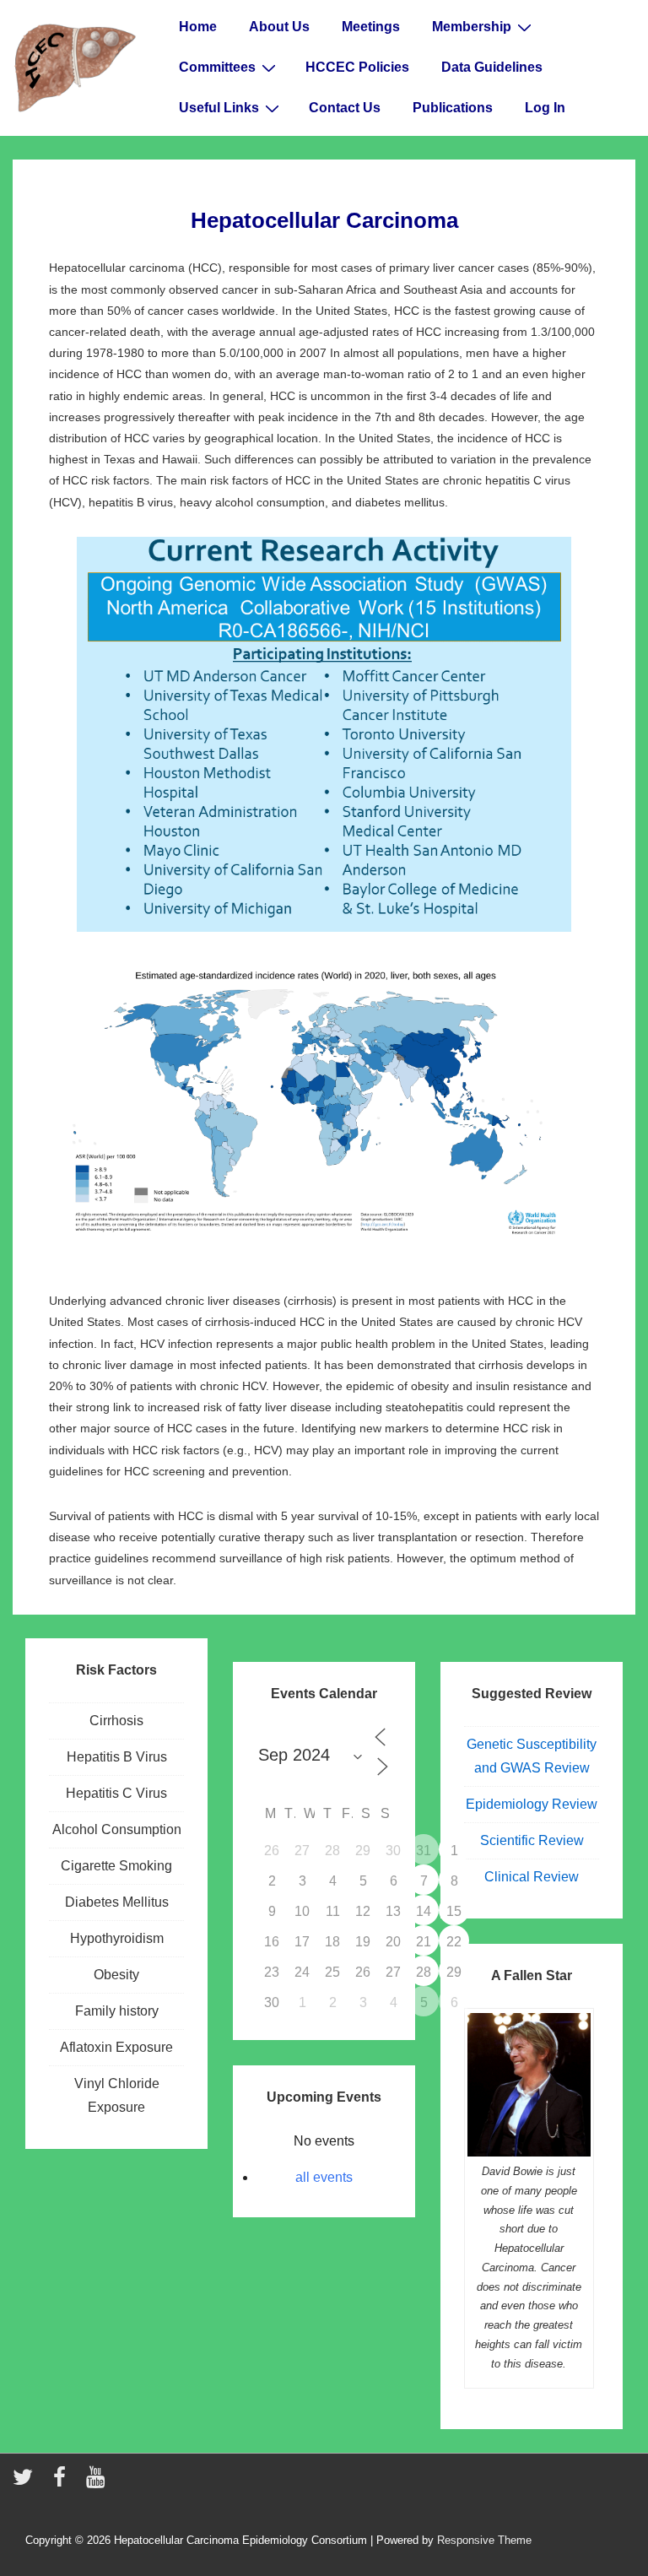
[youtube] (97, 2483)
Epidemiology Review (532, 1804)
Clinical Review (532, 1877)
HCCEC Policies (357, 67)
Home (198, 27)
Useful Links (219, 108)
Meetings (371, 27)
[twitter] (27, 2483)
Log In (545, 108)
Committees (217, 67)
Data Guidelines (492, 67)
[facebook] (63, 2483)
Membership (472, 27)
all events (324, 2177)
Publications (453, 108)
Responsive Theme (484, 2540)
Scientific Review (532, 1840)
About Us (279, 27)
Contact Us (345, 108)
